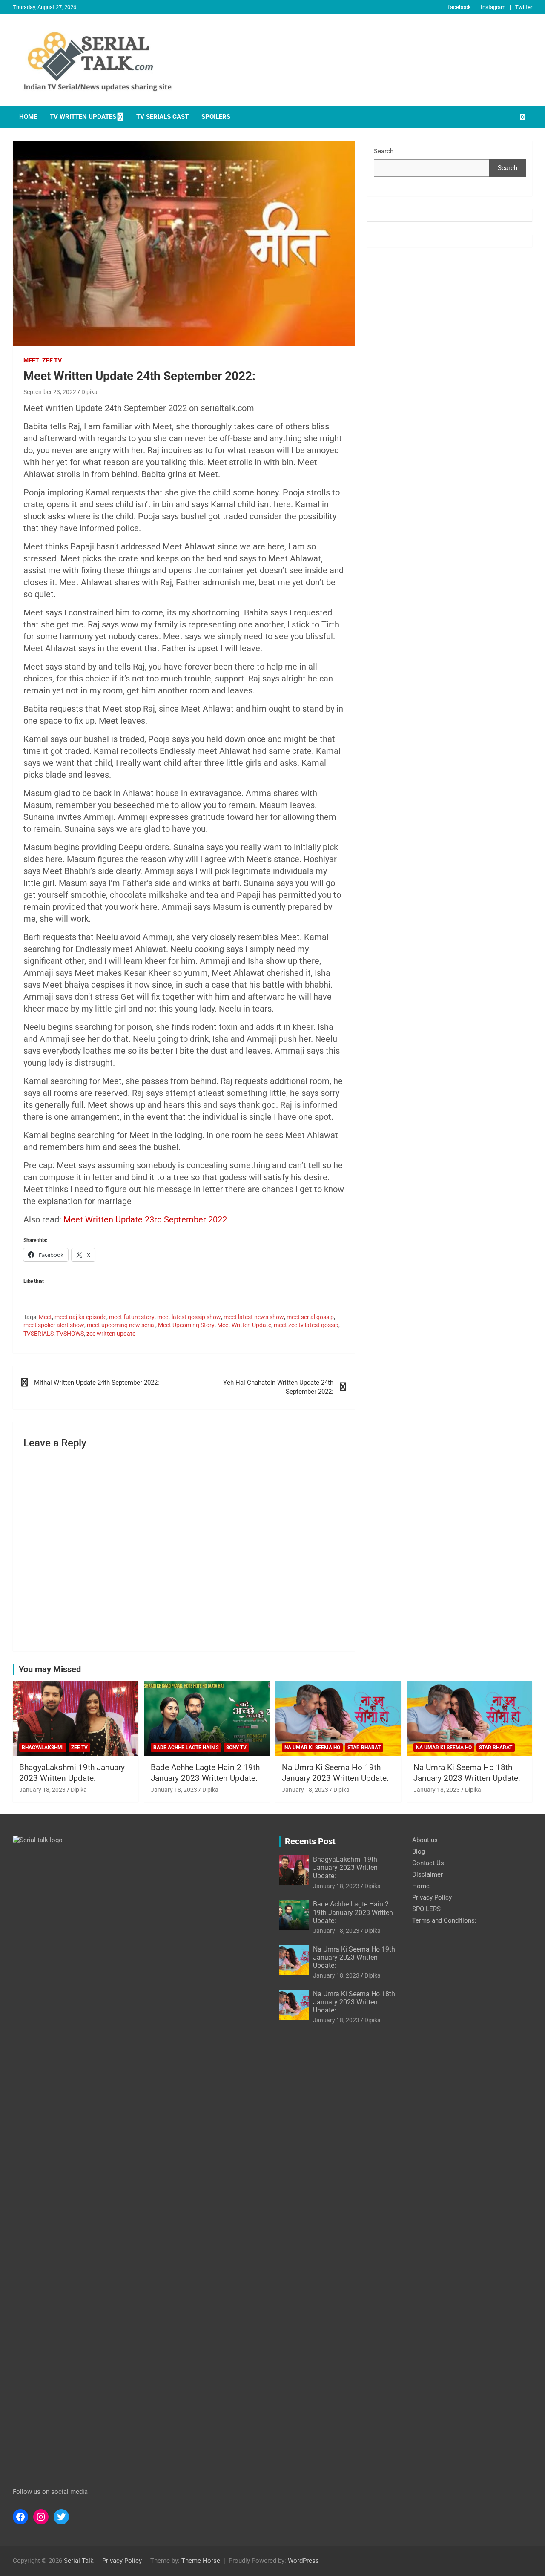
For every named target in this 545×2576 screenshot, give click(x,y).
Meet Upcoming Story (186, 1325)
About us (425, 1840)
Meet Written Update (244, 1325)
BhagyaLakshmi (43, 1748)
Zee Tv (52, 360)
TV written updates (83, 117)
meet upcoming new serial (121, 1325)
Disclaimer (427, 1874)
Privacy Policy (432, 1897)
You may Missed (50, 1669)
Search (384, 151)
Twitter (524, 7)
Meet (31, 360)
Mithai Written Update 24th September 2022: (97, 1383)
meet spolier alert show (54, 1325)
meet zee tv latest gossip (306, 1325)
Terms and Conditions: (444, 1920)
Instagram (493, 7)
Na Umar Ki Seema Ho (312, 1748)
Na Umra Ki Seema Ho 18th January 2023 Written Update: (467, 1773)
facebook (459, 7)
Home (28, 117)
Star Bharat (364, 1748)
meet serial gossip (310, 1317)
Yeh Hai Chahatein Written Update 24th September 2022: (278, 1387)
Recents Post (310, 1841)
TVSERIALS (39, 1334)
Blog (419, 1851)
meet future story (132, 1317)
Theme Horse (201, 2561)
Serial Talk (79, 2561)
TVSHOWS (70, 1334)
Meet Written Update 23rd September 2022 (145, 1219)
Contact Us (428, 1863)
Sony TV (236, 1748)
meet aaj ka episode (80, 1317)
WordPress (303, 2561)
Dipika (89, 392)
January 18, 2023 (42, 1790)
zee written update (111, 1334)
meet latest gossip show (189, 1317)
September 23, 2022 (50, 392)
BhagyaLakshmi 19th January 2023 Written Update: (72, 1773)
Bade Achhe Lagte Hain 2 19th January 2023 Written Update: (205, 1773)
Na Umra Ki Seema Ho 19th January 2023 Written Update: (335, 1773)
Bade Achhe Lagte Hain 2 (186, 1748)
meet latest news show (254, 1317)
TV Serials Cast (162, 117)
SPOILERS (216, 117)
